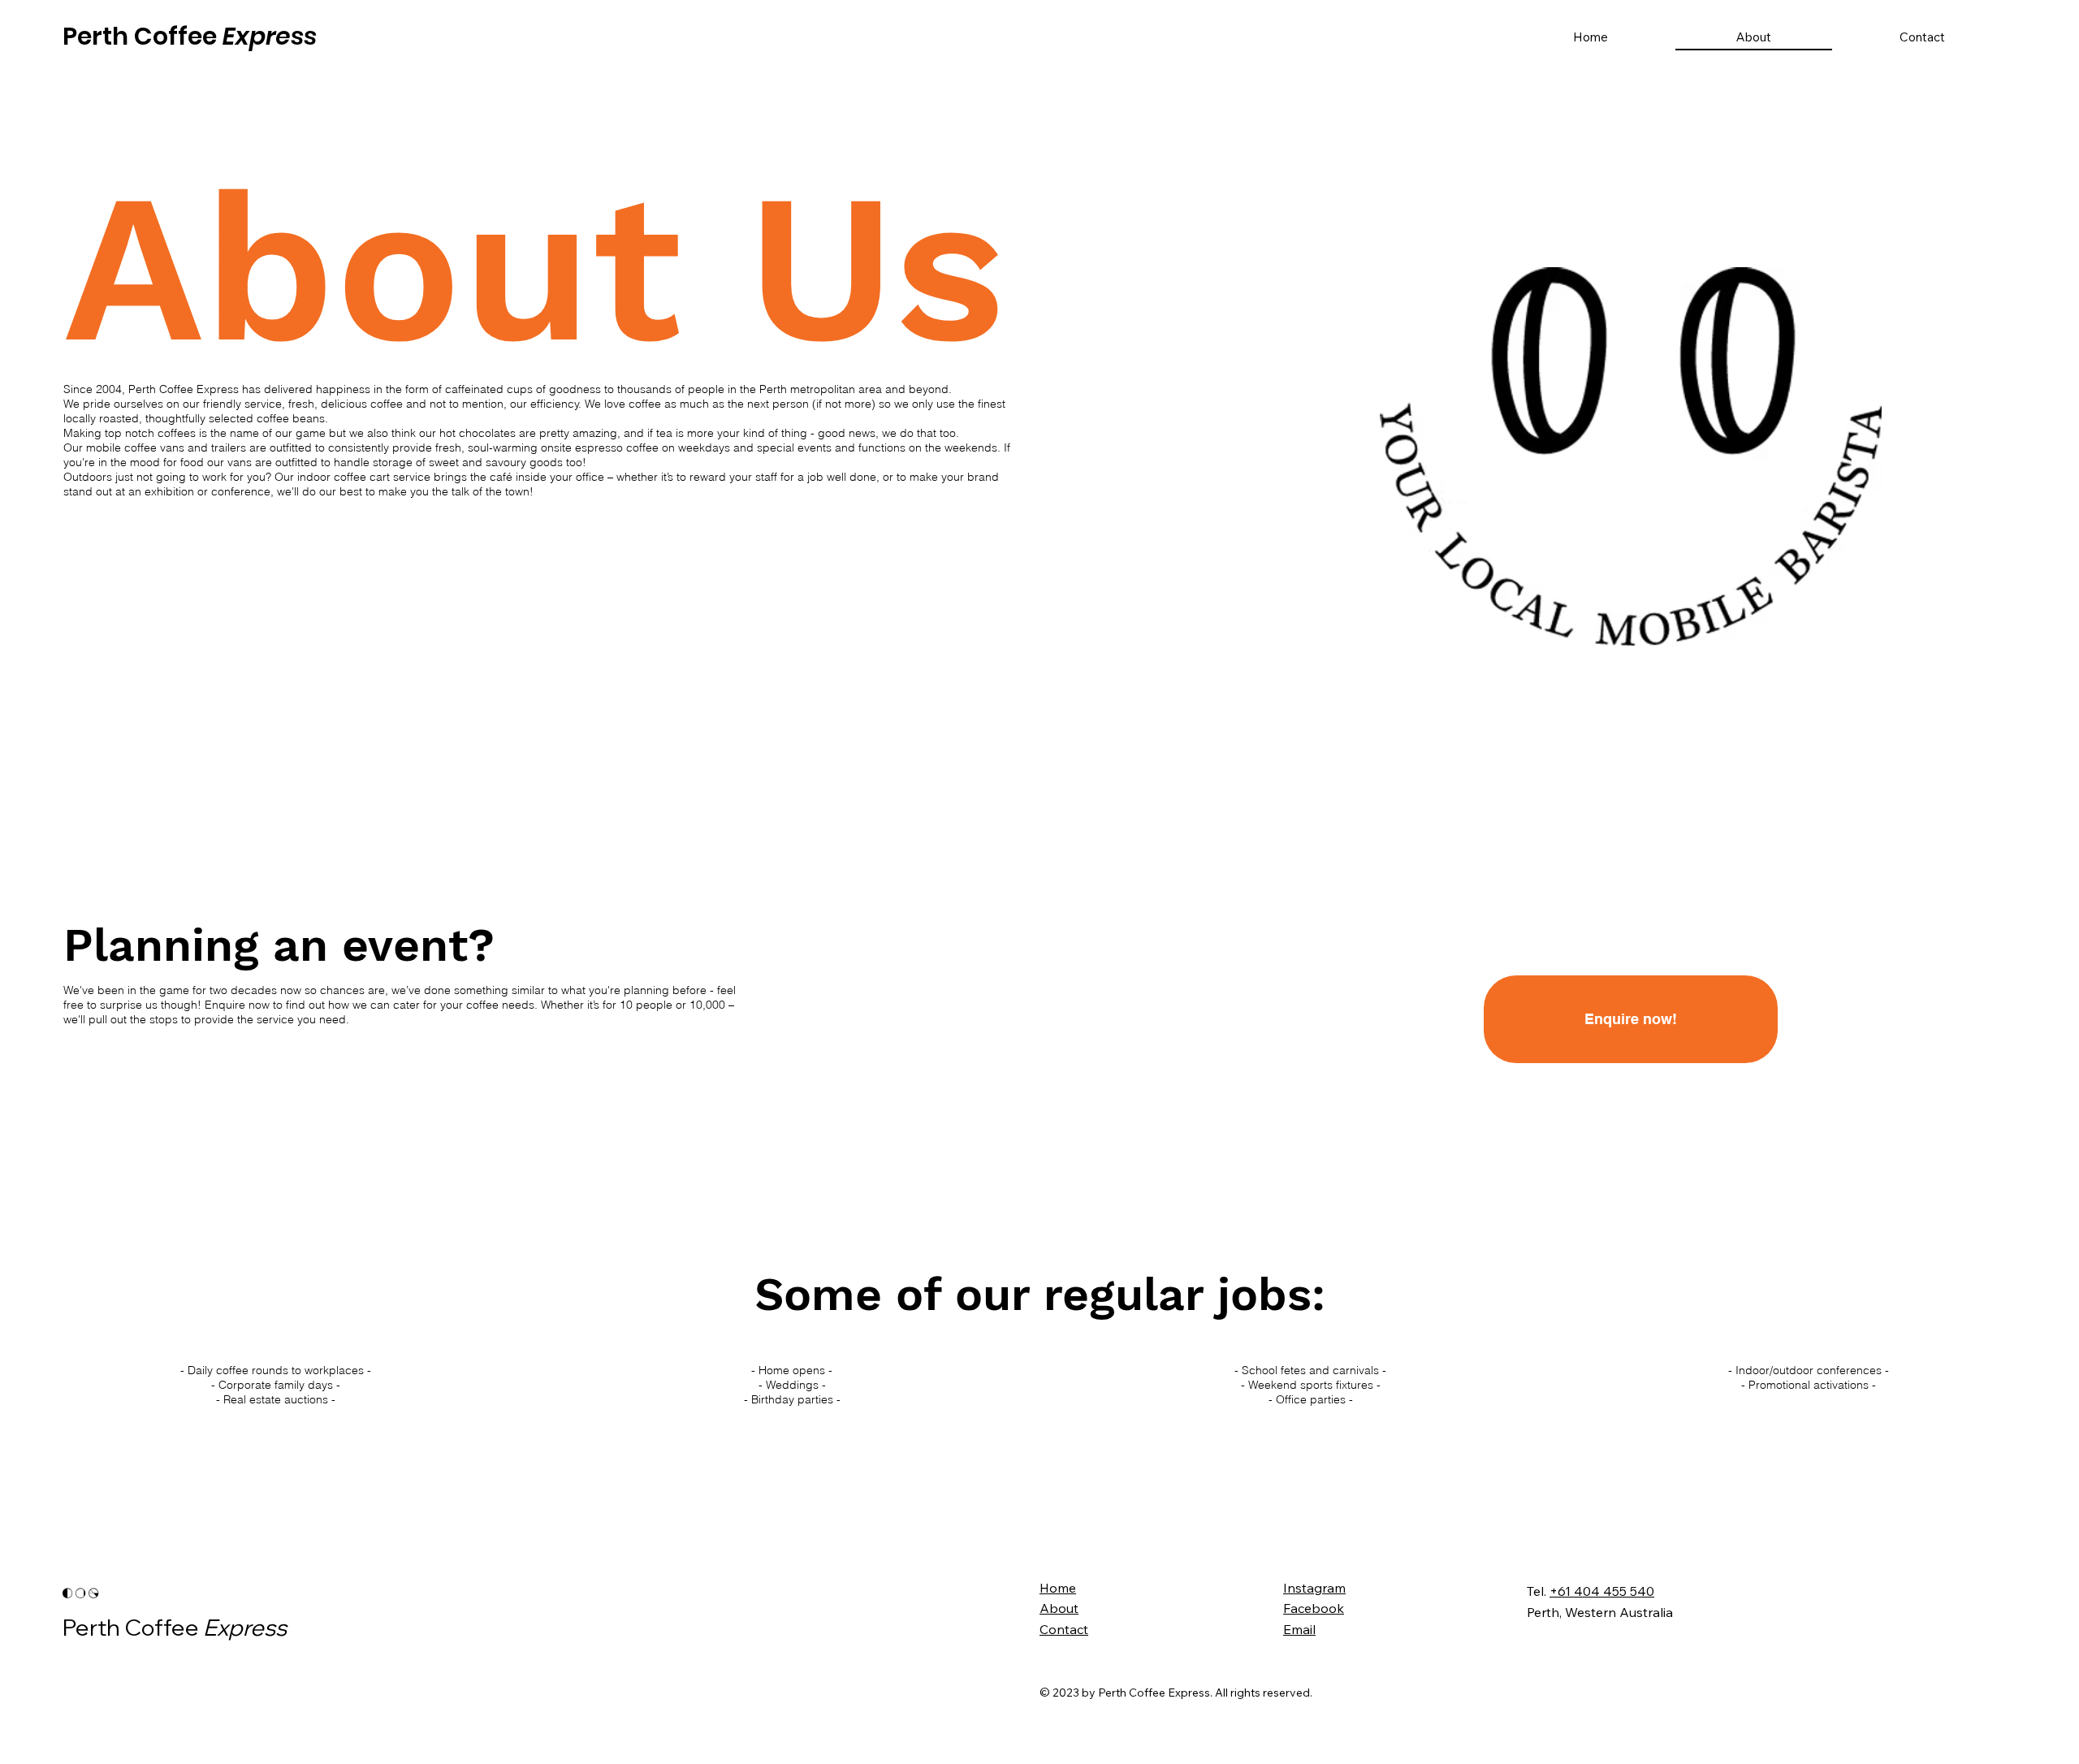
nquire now (242, 1005)
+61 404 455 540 (1602, 1591)
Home (1058, 1588)
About (1059, 1608)
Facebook (1314, 1608)
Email (1299, 1629)
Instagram (1314, 1588)
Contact (1064, 1629)
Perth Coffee (190, 36)
